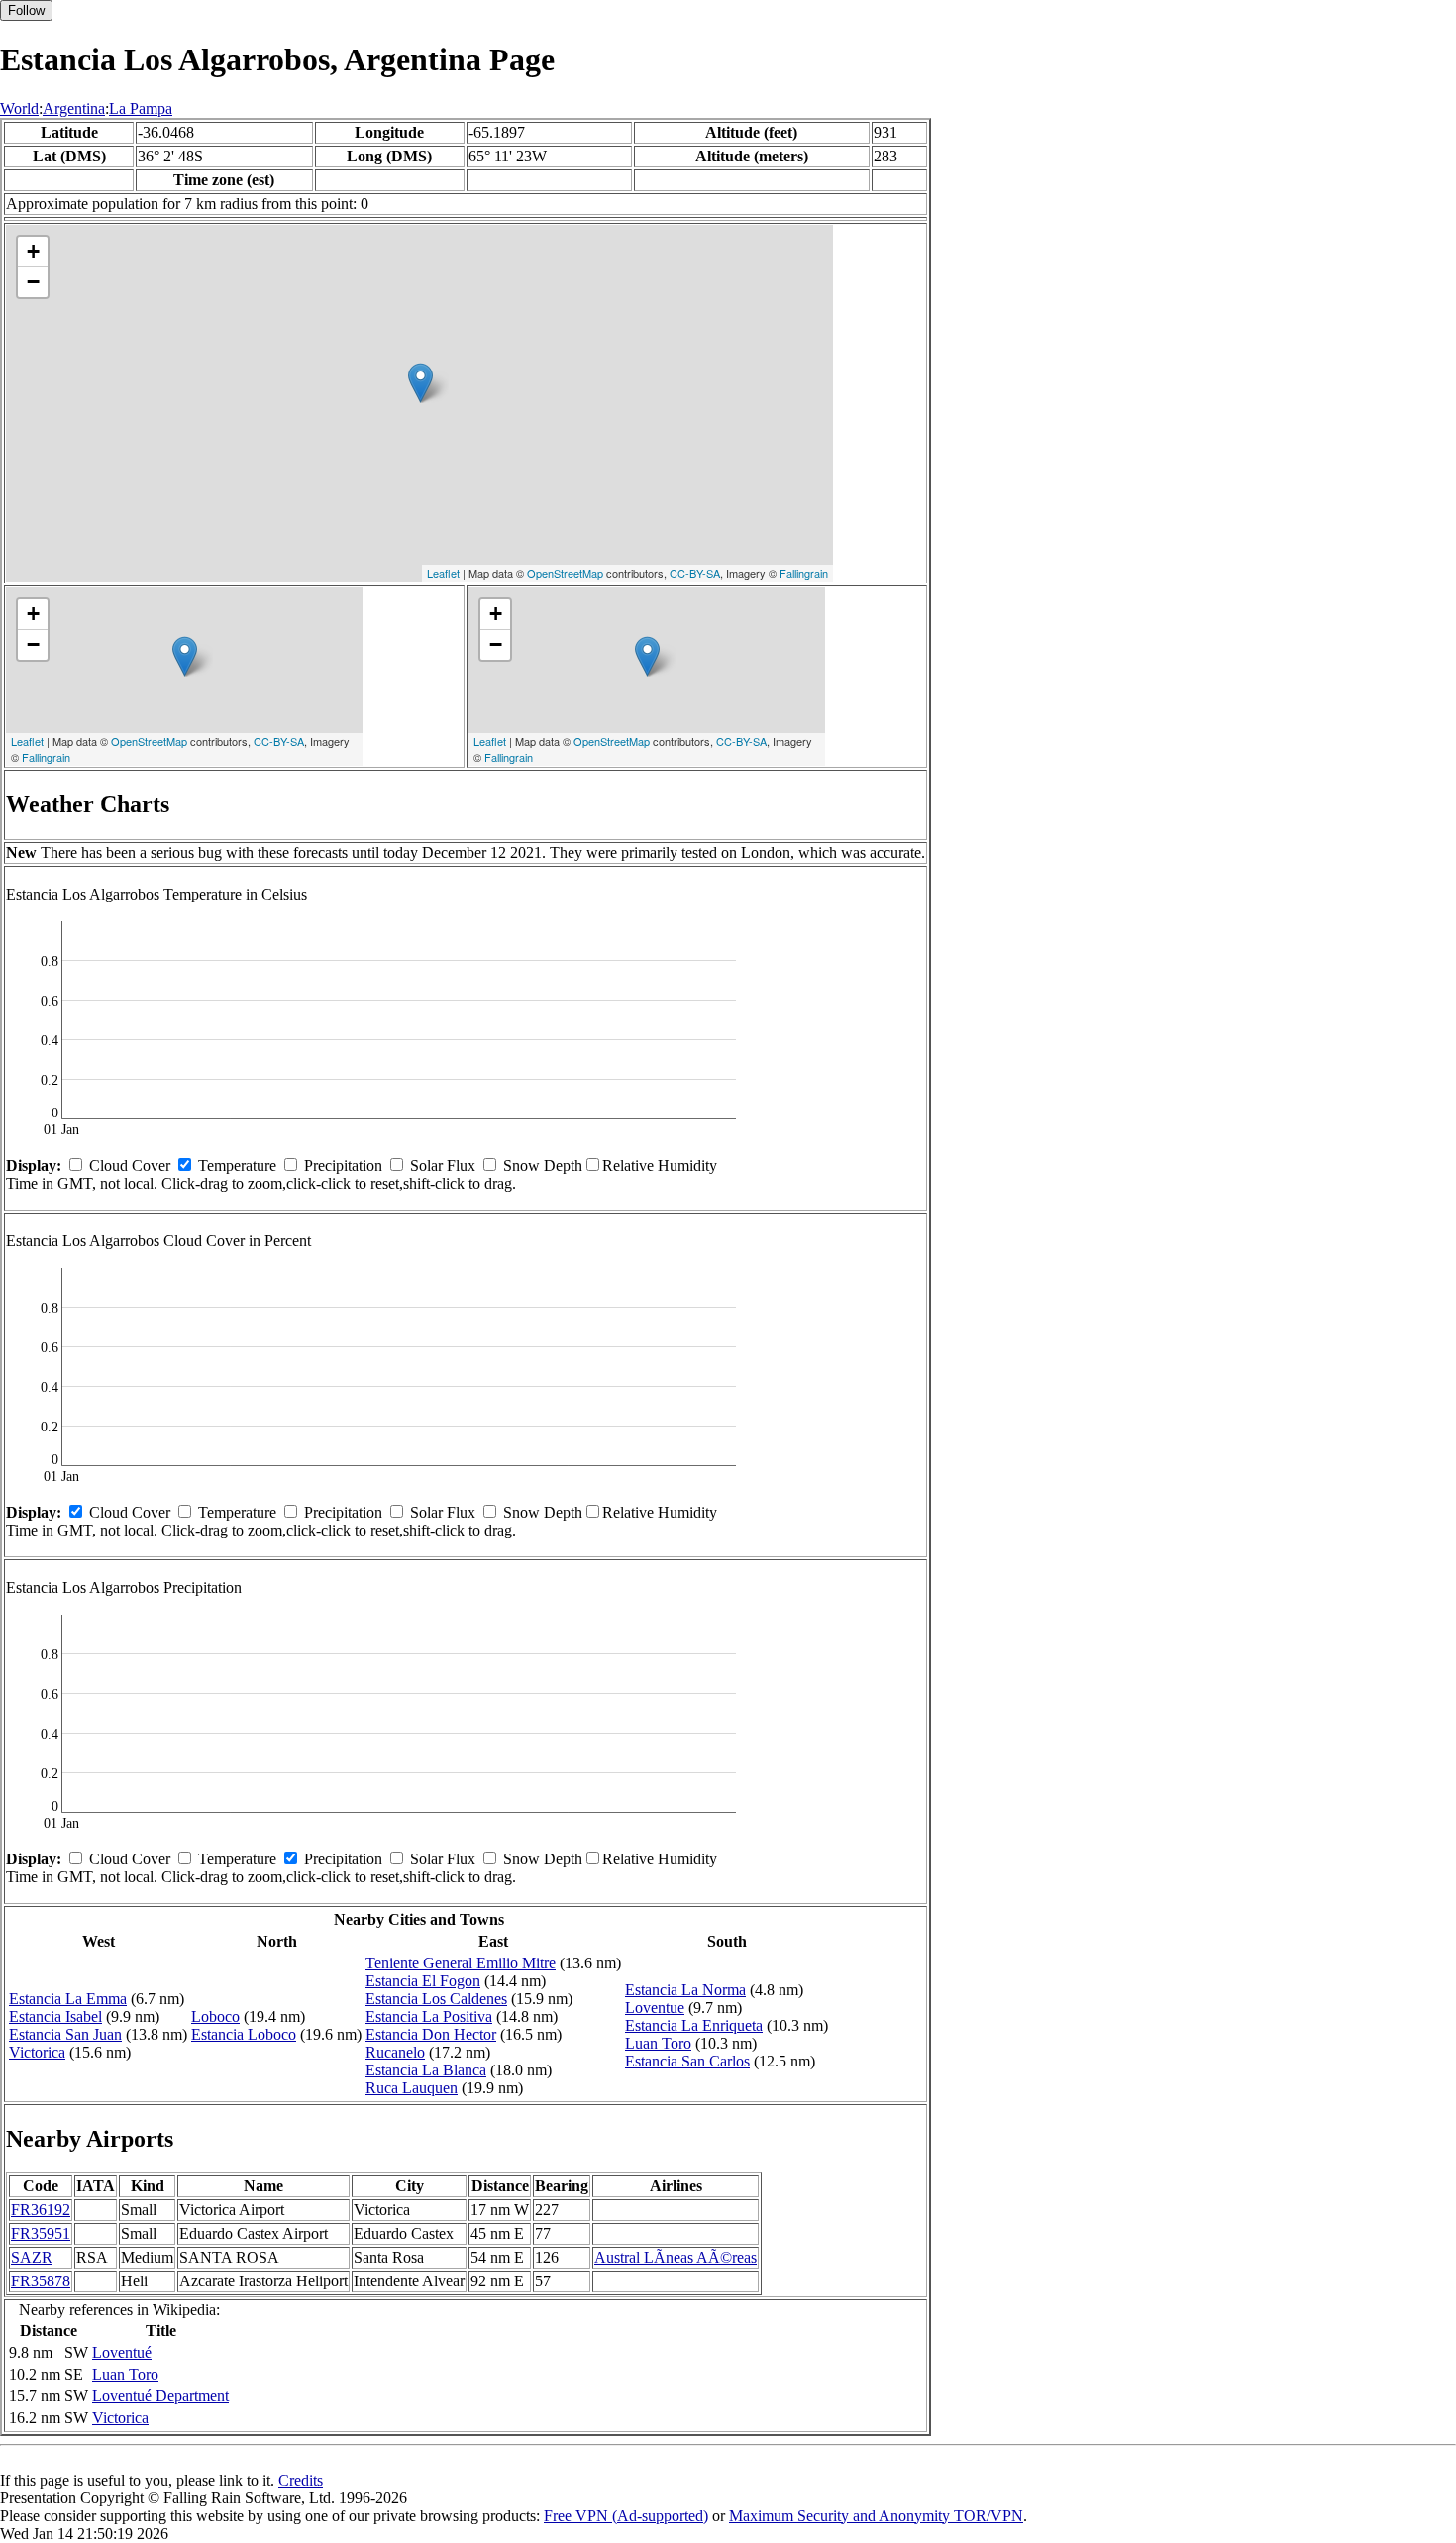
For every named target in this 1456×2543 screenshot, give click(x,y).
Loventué (122, 2352)
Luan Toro (658, 2043)
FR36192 (41, 2210)
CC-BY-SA (695, 573)
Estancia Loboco (244, 2034)
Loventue (655, 2008)
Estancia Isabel (55, 2016)
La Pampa (141, 108)
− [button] (33, 282)
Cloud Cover (130, 1166)
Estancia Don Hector (431, 2034)
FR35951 (41, 2233)
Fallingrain (804, 573)
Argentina (74, 108)
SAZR (32, 2257)
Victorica (37, 2052)
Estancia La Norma (685, 1990)
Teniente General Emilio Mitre (461, 1963)
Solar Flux (443, 1166)
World (19, 108)
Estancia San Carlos (687, 2061)
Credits (301, 2480)
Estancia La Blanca (426, 2070)
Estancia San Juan (65, 2034)
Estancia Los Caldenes (436, 1999)
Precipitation (343, 1166)
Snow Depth (543, 1166)
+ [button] (33, 251)
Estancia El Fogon (423, 1981)
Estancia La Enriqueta (694, 2025)
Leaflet (443, 573)
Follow (26, 10)
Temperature (237, 1166)
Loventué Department (160, 2396)
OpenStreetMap (565, 573)
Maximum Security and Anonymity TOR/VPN (876, 2516)
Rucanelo (395, 2052)
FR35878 (41, 2281)
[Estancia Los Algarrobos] (420, 383)
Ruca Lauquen (412, 2088)
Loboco (215, 2016)
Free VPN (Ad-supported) (626, 2516)
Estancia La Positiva (429, 2016)
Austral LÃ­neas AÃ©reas (676, 2257)
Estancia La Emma (68, 1999)
